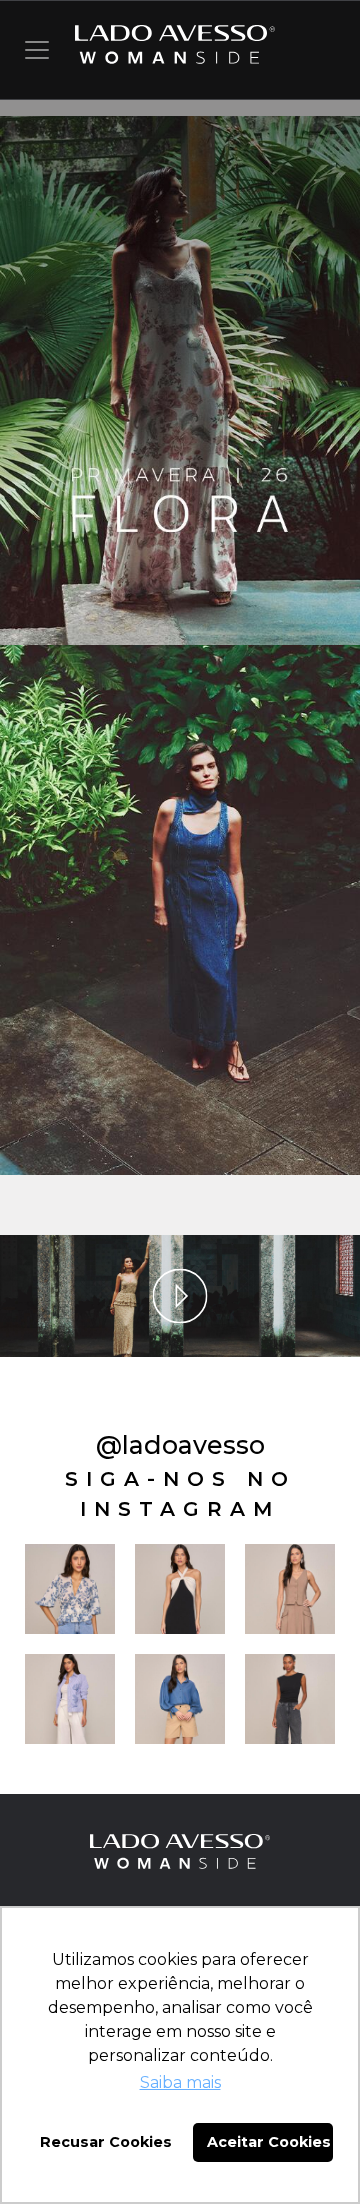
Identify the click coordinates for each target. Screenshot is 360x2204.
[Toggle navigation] (37, 50)
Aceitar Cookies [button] (269, 2142)
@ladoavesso (180, 1445)
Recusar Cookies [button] (106, 2142)
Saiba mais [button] (180, 2082)
